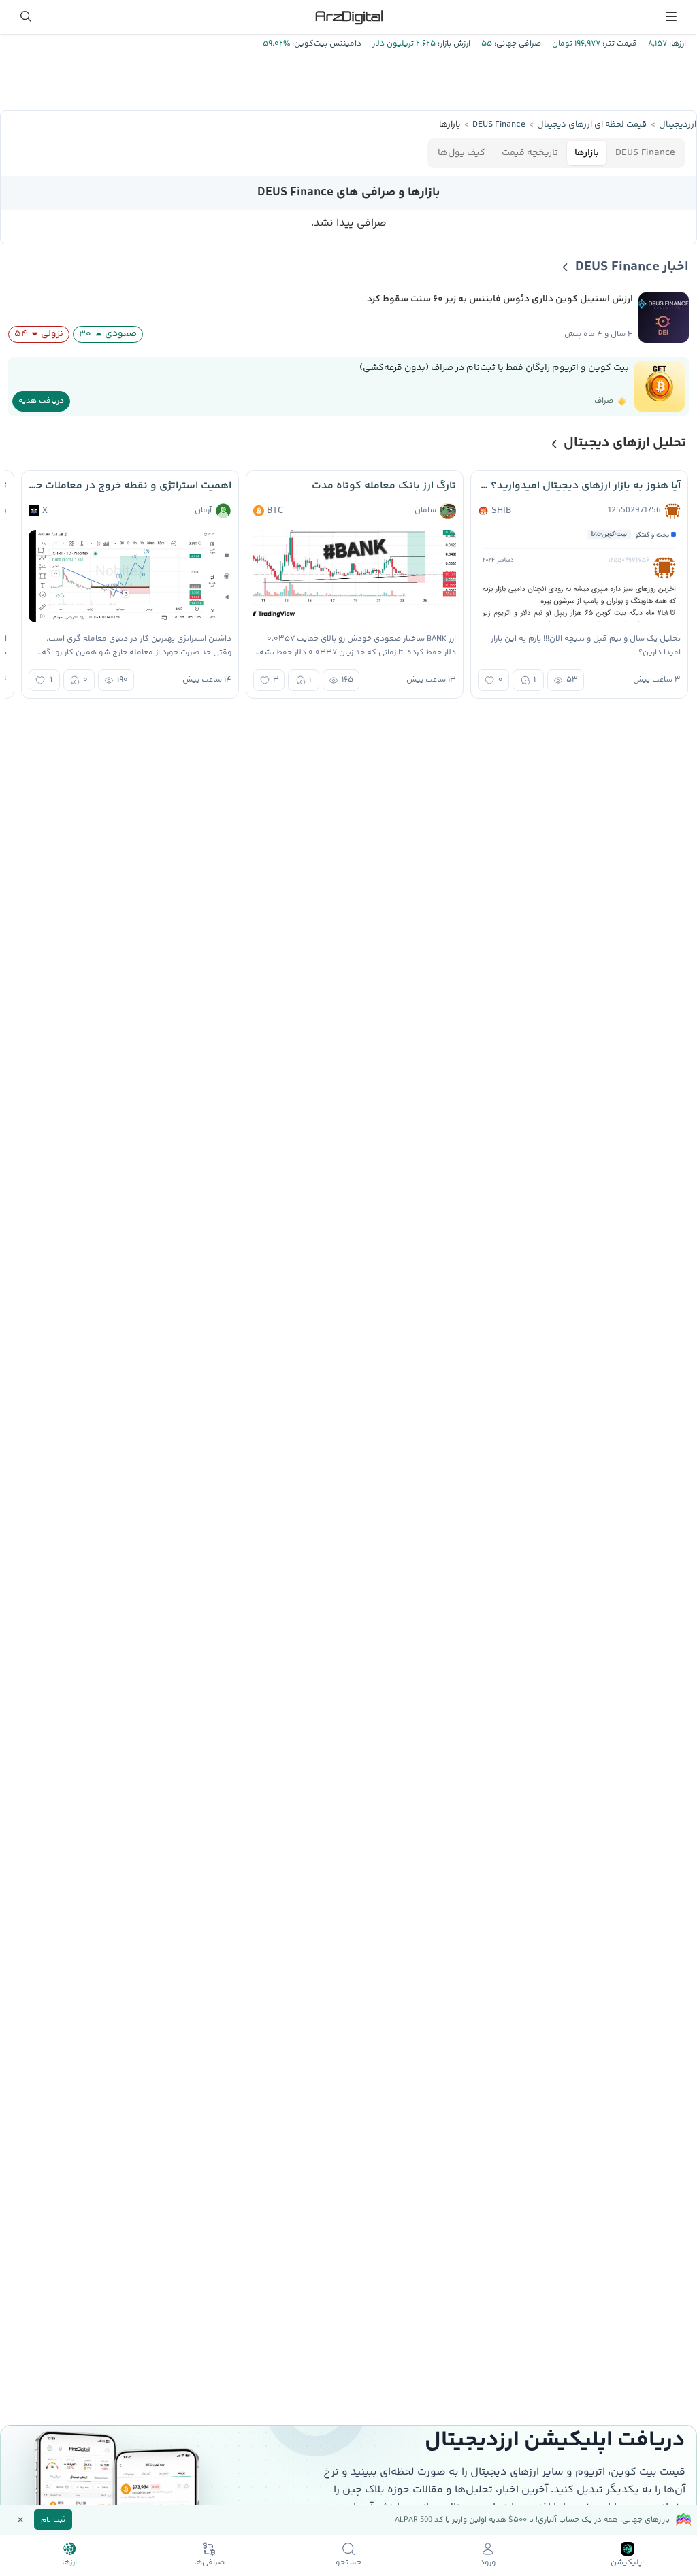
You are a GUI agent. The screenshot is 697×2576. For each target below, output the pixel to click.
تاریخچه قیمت (530, 153)
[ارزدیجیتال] (348, 16)
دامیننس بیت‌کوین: (326, 44)
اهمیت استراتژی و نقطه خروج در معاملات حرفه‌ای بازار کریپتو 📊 (130, 486)
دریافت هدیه (41, 401)
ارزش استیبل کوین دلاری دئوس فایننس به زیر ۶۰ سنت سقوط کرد (500, 299)
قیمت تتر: (619, 44)
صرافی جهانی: (517, 44)
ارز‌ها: (677, 44)
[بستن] (20, 2520)
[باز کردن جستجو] (26, 16)
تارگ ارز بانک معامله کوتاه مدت (384, 486)
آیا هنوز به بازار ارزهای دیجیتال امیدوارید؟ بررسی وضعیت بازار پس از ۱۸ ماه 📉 (579, 486)
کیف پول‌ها (461, 153)
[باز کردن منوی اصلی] (671, 16)
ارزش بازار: (453, 44)
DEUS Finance (645, 153)
